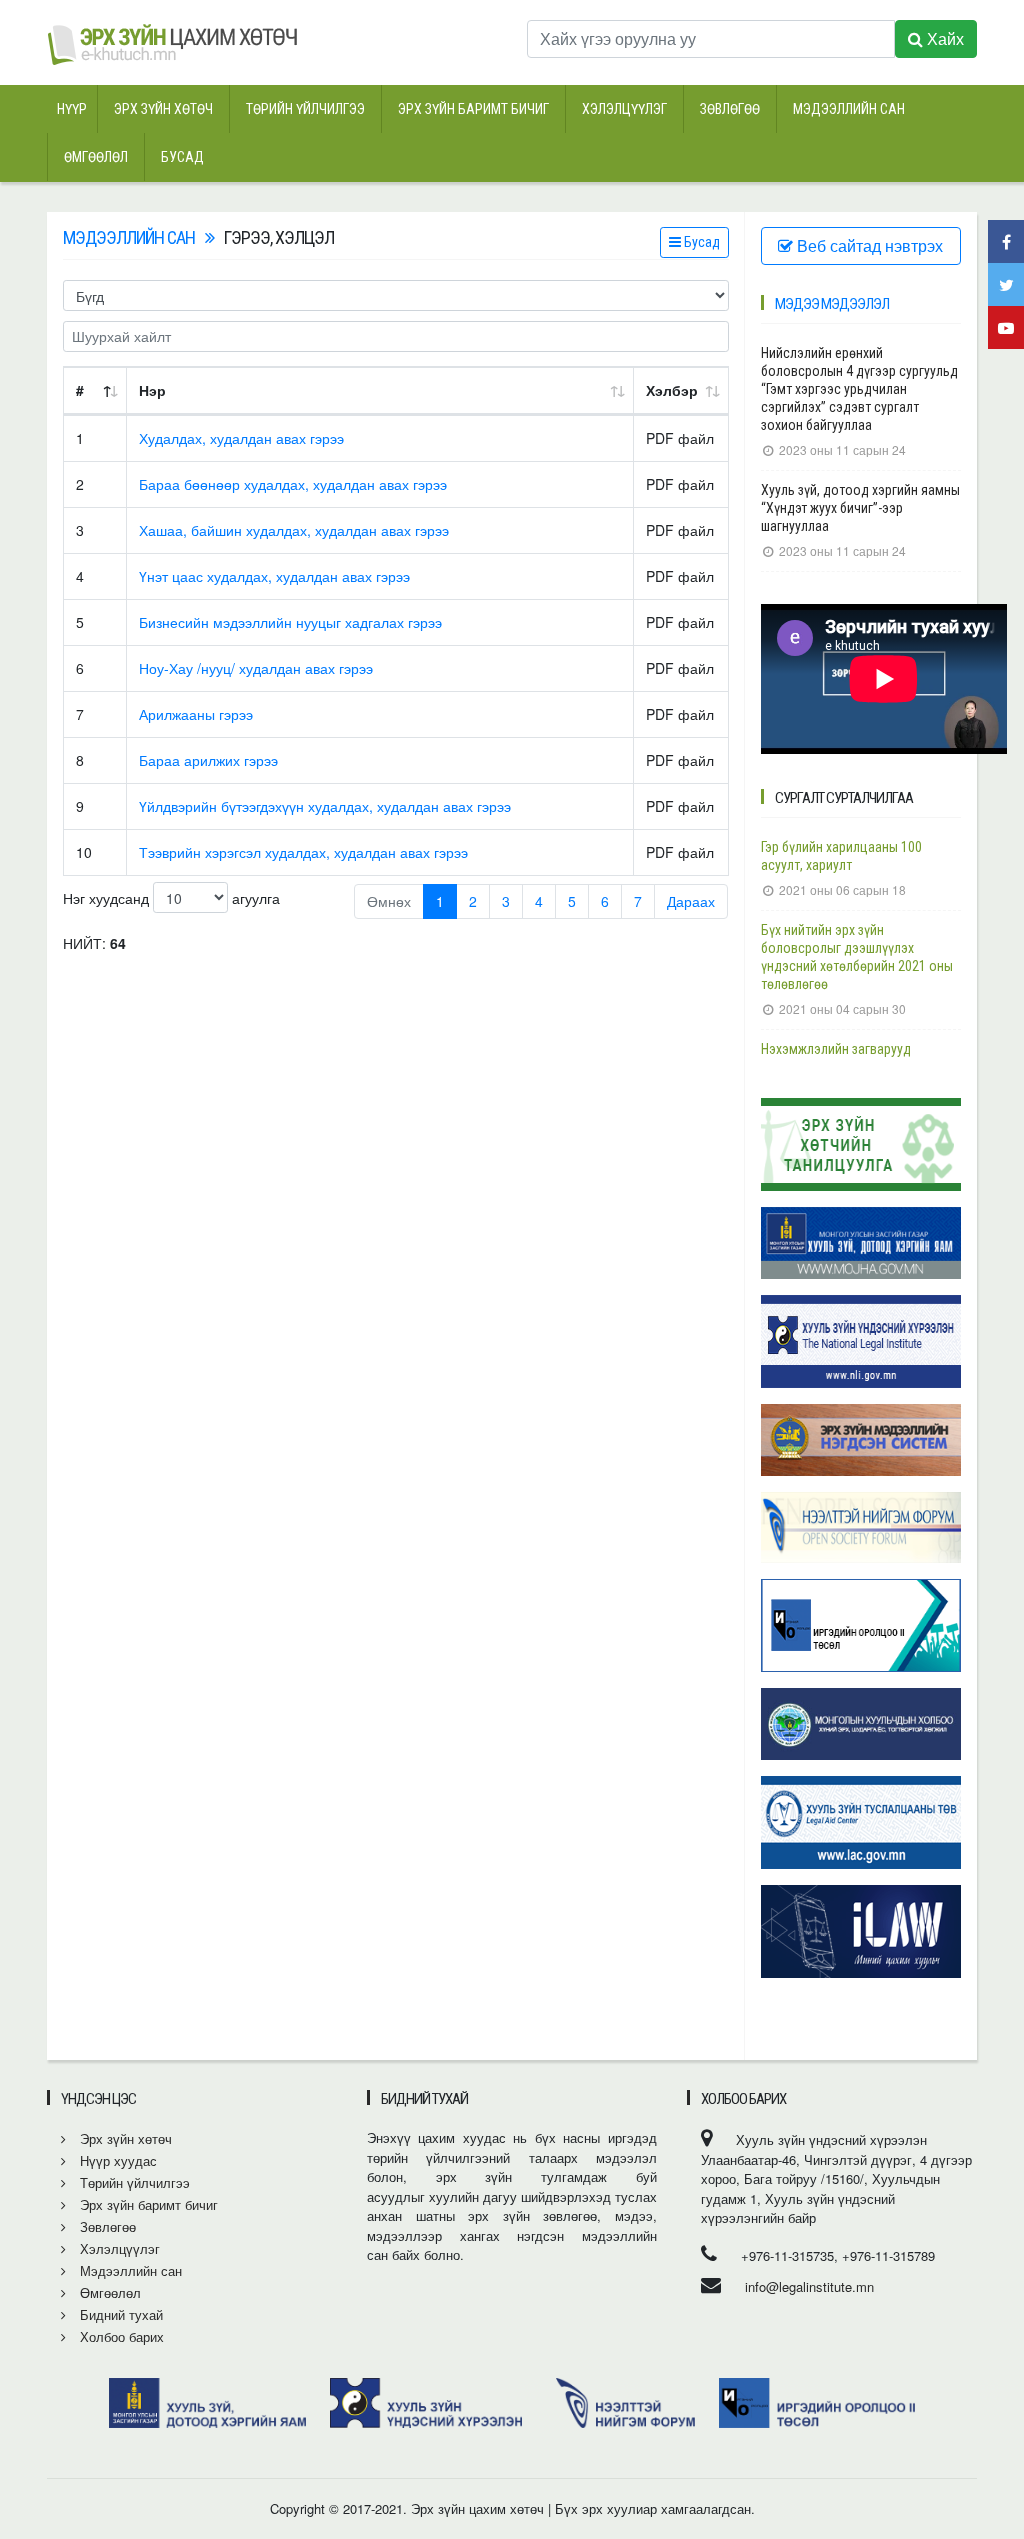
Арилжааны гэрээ (196, 714)
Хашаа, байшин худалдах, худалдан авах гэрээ (294, 530)
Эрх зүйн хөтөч (163, 109)
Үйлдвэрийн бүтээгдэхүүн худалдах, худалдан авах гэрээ (325, 806)
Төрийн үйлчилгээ (305, 109)
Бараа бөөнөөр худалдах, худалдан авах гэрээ (293, 484)
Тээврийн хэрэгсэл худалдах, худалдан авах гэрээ (303, 852)
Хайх (943, 38)
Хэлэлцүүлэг (624, 109)
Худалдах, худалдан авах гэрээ (241, 438)
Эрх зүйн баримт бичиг (473, 109)
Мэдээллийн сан (849, 109)
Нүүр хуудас (116, 2160)
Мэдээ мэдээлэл (832, 304)
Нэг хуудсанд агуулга (171, 898)
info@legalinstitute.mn (809, 2286)
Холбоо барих (120, 2336)
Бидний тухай (119, 2314)
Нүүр (72, 109)
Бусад (182, 157)
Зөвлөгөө (730, 109)
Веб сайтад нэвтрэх (868, 245)
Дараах (691, 901)
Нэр (152, 390)
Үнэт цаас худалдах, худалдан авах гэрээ (274, 576)
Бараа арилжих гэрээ (208, 760)
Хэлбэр (672, 390)
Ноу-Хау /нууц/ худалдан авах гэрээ (256, 668)
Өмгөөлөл (96, 157)
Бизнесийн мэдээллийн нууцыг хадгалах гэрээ (290, 622)
